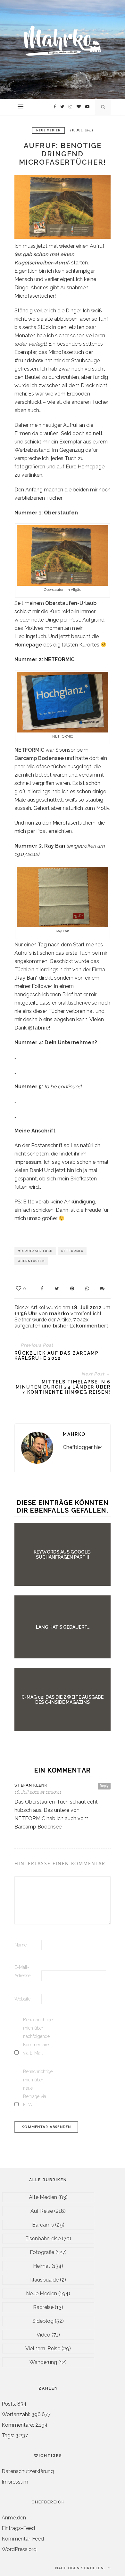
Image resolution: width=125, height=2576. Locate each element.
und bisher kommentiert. (75, 1326)
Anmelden (14, 2518)
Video (43, 2335)
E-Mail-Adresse (22, 1971)
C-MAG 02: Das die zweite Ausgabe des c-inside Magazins (63, 1700)
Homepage (28, 645)
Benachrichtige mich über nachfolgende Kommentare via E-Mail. (36, 2036)
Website (22, 1999)
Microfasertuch (35, 1251)
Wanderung (43, 2362)
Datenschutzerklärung (28, 2471)
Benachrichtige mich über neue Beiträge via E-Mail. (36, 2088)
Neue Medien (48, 130)
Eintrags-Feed (18, 2528)
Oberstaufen (31, 1261)
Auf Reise (42, 2211)
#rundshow (29, 360)
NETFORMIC (29, 750)
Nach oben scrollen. (81, 2568)
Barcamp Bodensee (39, 758)
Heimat (42, 2266)
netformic (72, 1251)
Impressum (28, 1162)
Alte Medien (43, 2197)
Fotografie (42, 2252)
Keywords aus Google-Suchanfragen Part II (63, 1554)
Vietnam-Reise (43, 2349)
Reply (104, 1786)
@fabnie (38, 1028)
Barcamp (43, 2225)
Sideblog (43, 2321)
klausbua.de (45, 2280)
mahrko (74, 1434)
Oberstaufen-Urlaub (71, 603)
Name (21, 1945)
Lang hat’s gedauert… (63, 1627)
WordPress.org (19, 2549)
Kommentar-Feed (23, 2539)
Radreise (43, 2307)
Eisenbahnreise (43, 2239)
